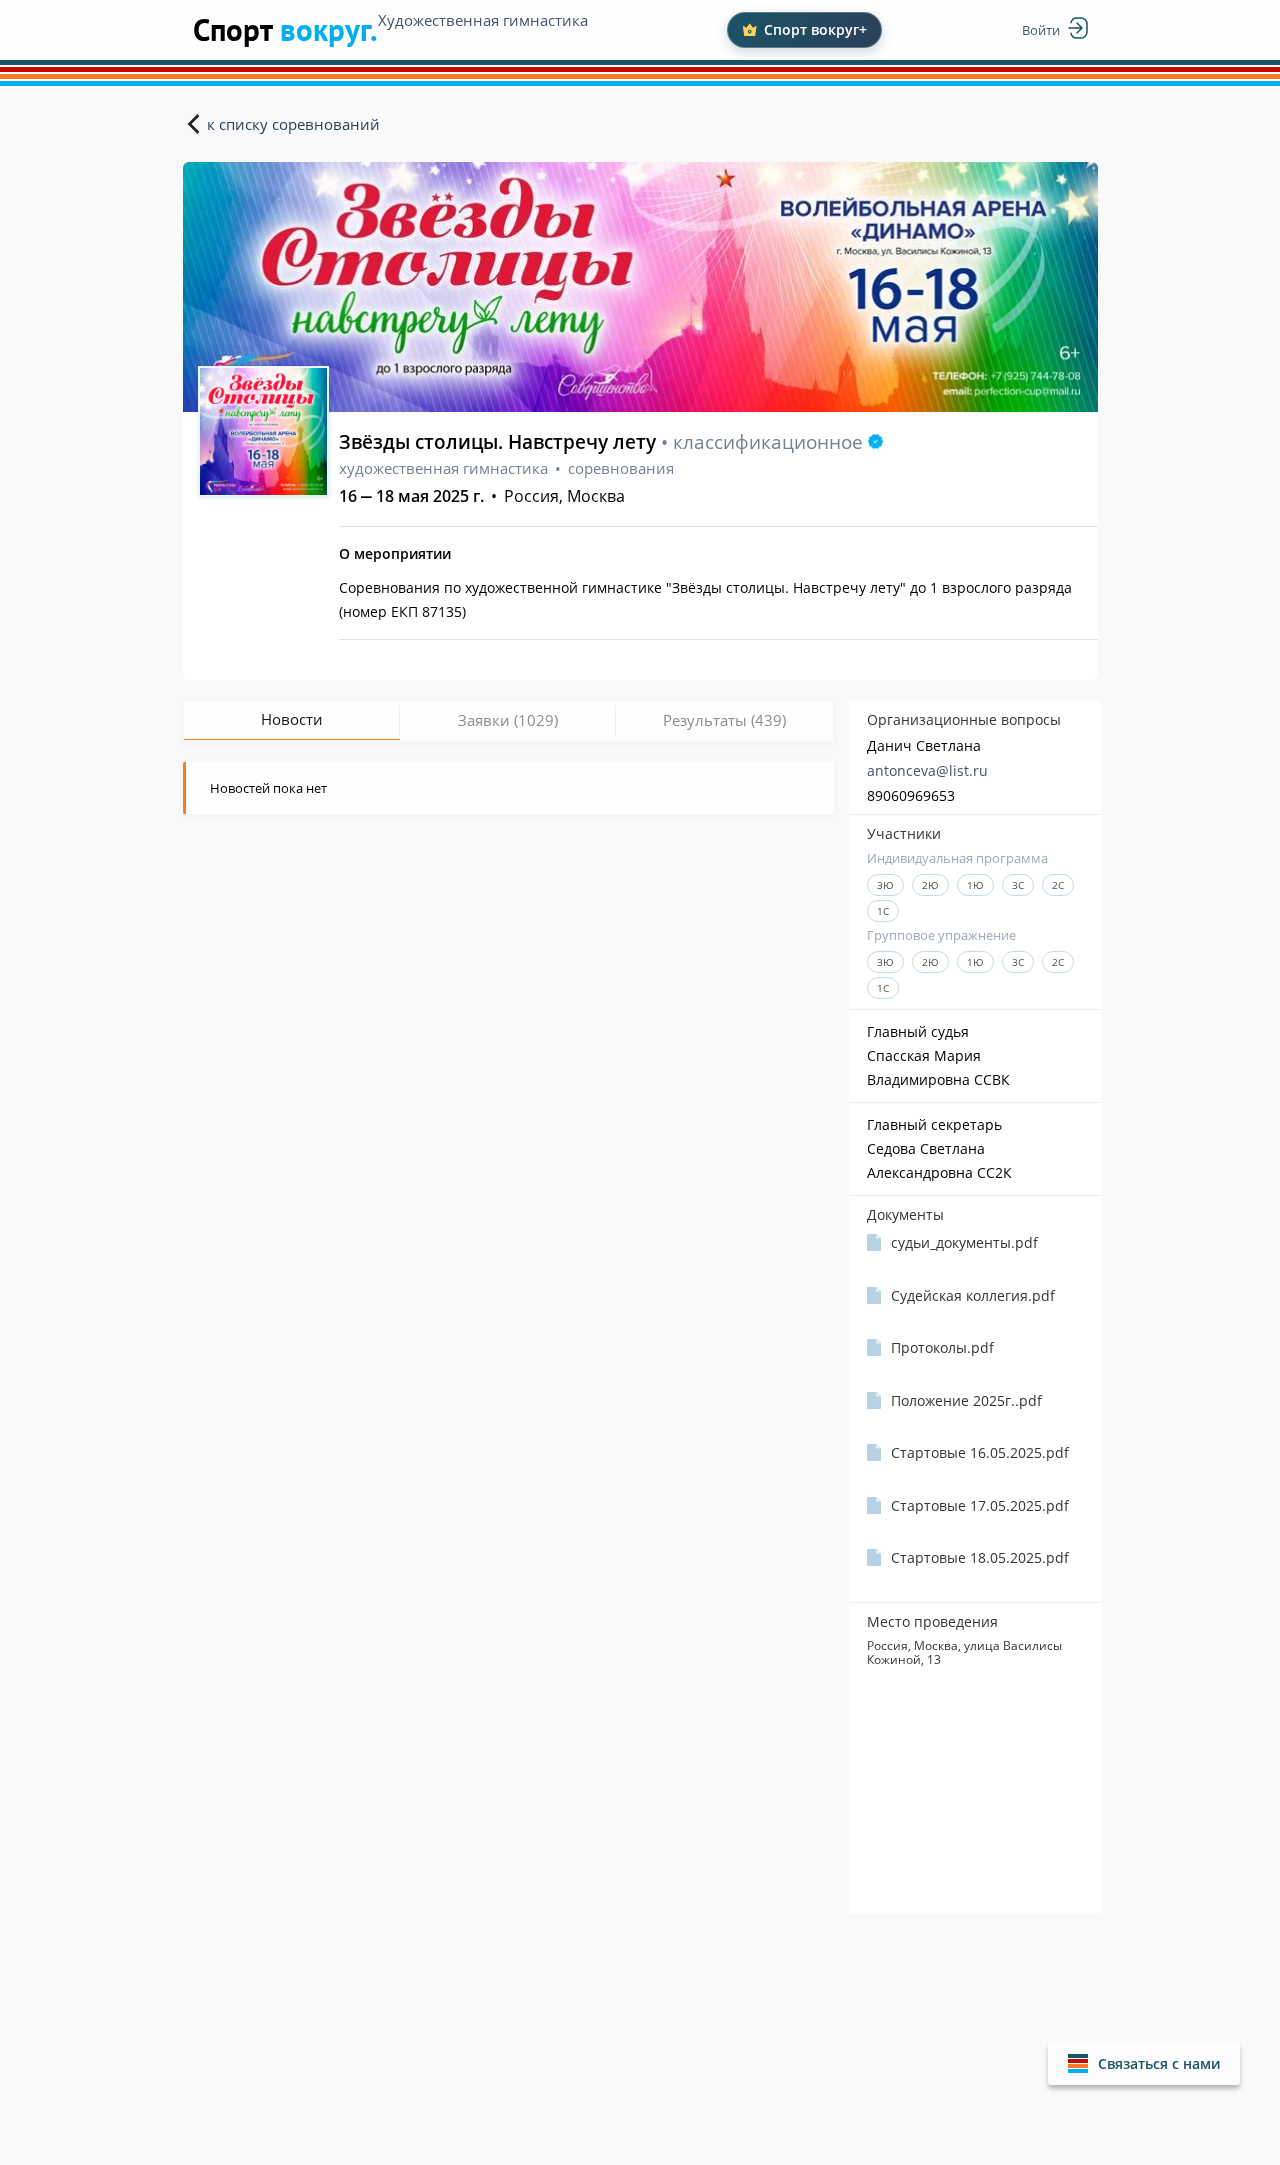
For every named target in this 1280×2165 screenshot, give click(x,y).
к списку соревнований (293, 124)
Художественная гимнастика (483, 20)
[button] (1144, 2063)
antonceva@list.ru (927, 770)
